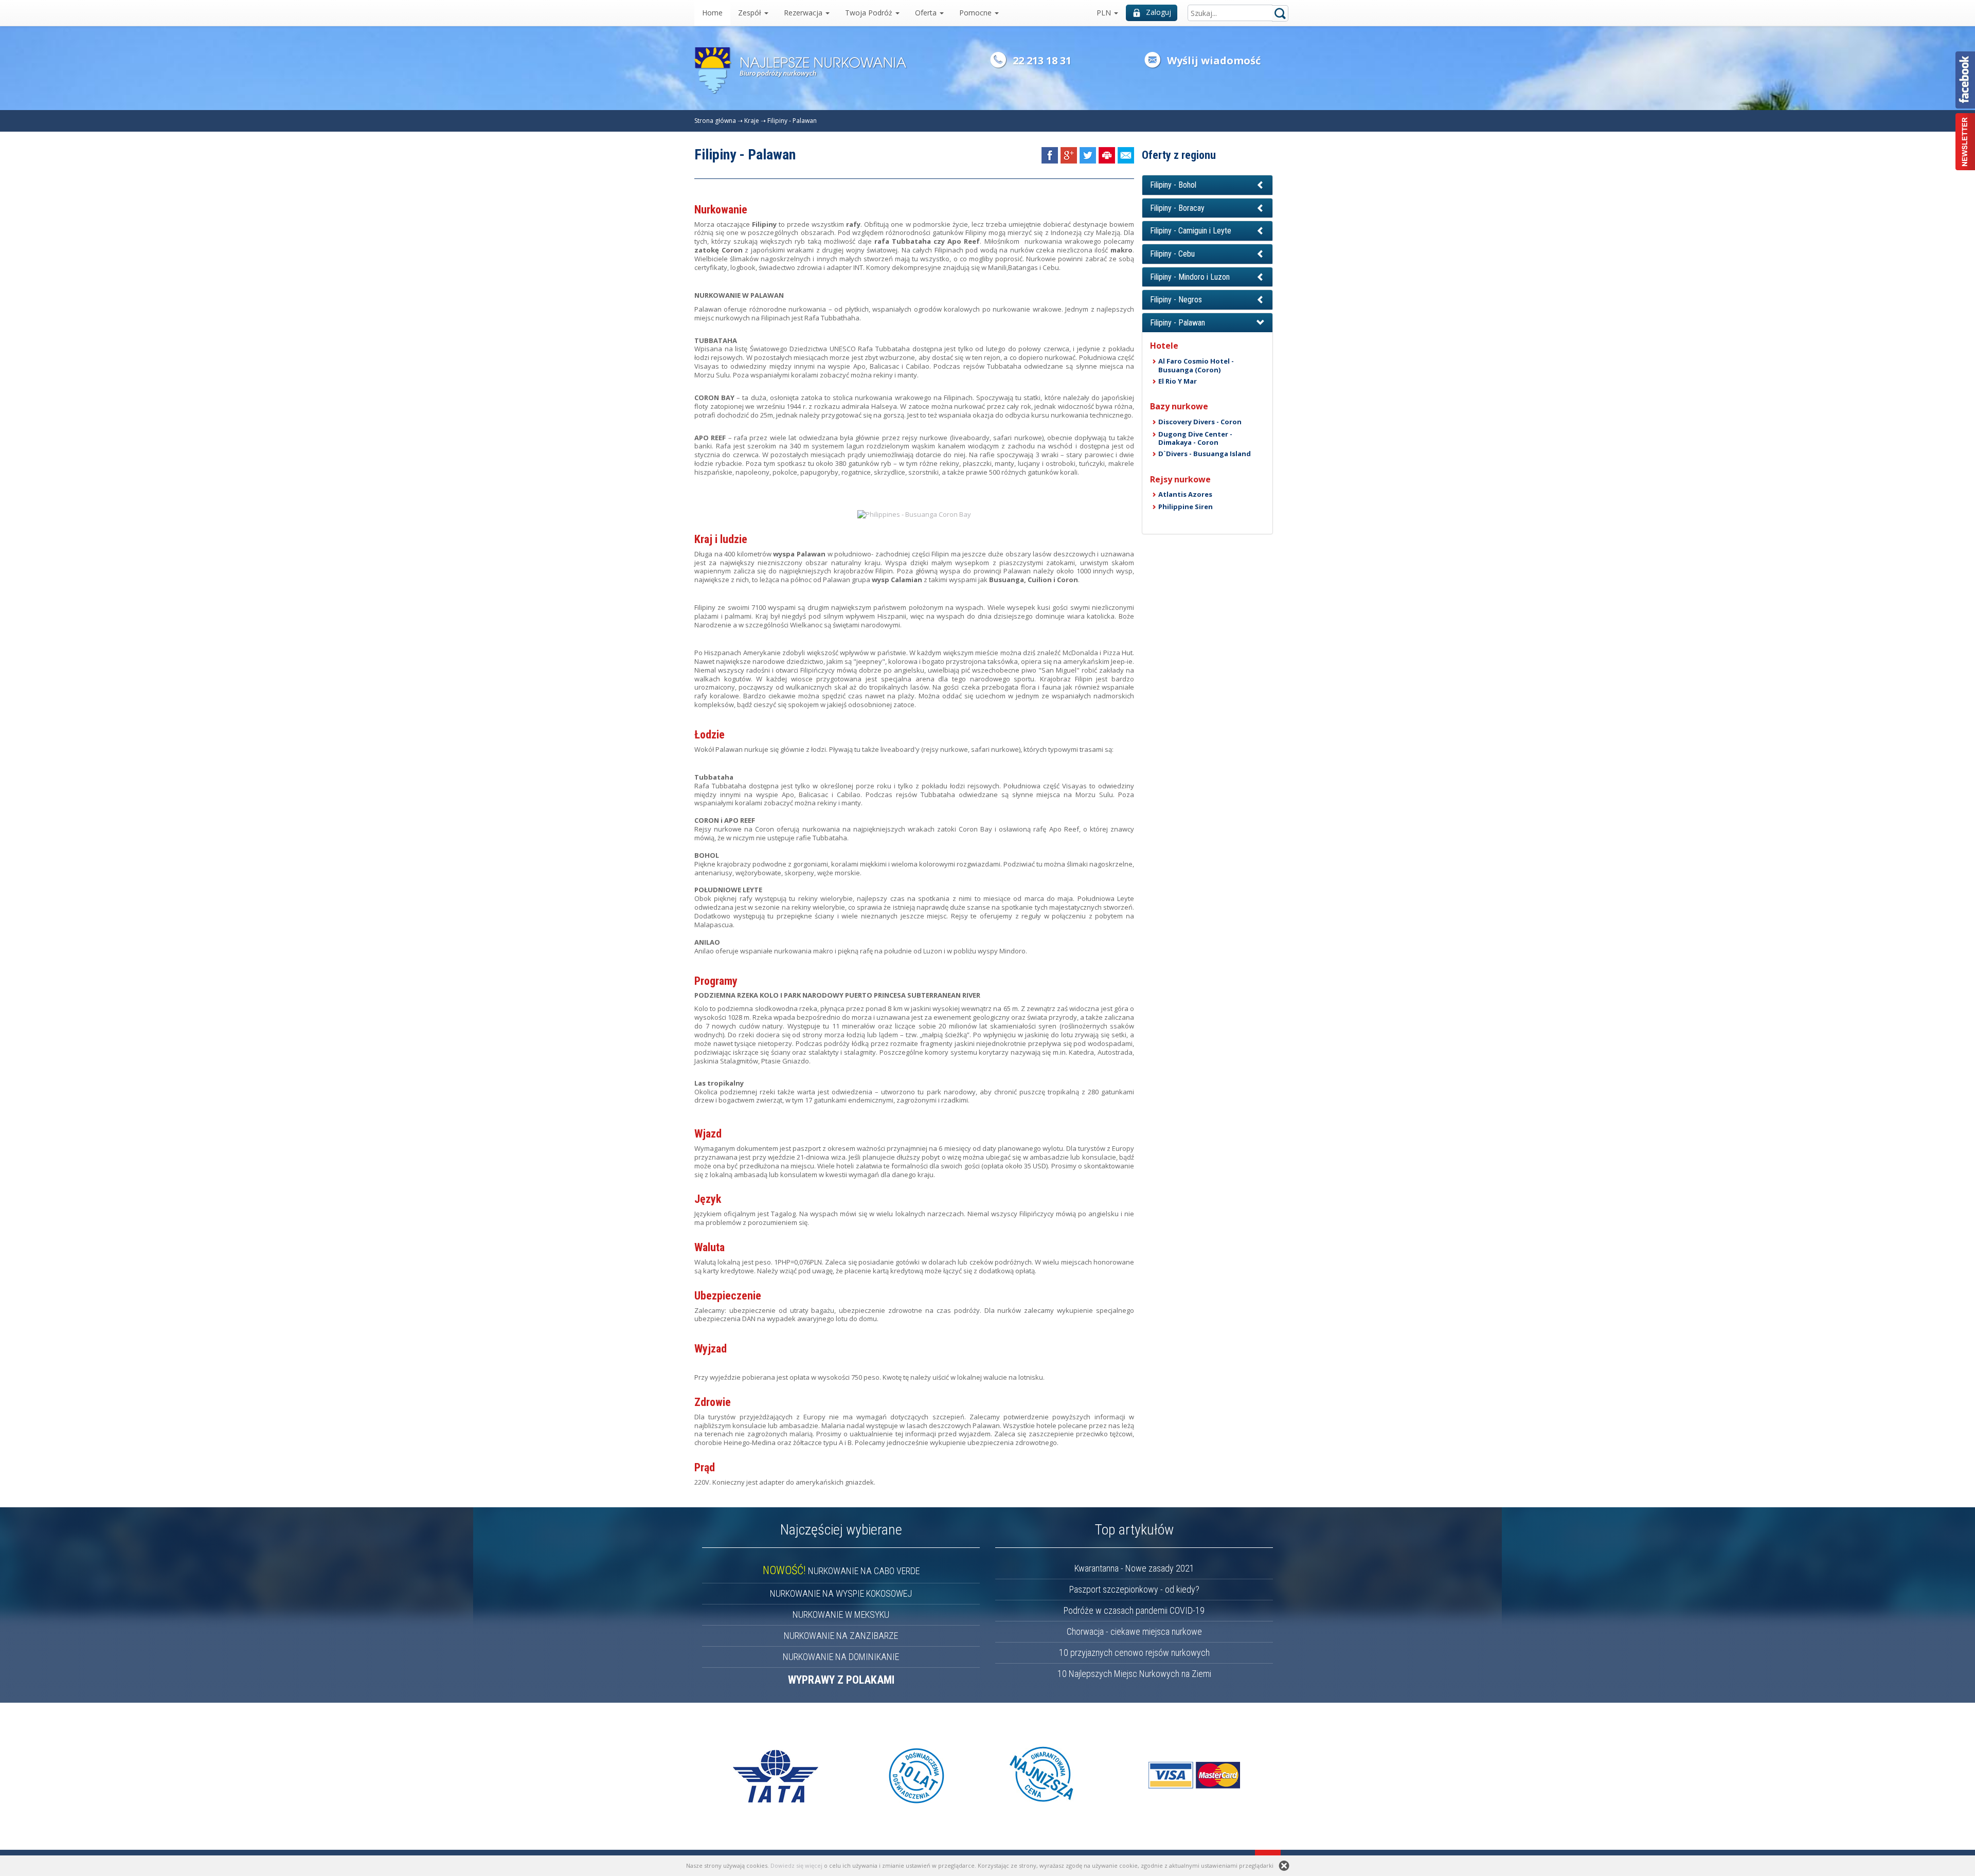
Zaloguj (1159, 12)
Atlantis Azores (1185, 494)
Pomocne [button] (976, 13)
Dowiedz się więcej (796, 1865)
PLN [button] (1105, 13)
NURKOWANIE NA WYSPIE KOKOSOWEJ (841, 1593)
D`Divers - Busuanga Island (1205, 454)
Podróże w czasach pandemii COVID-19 (1134, 1610)
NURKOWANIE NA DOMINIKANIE (841, 1657)
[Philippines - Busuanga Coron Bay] (914, 514)
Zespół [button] (751, 13)
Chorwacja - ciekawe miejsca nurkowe (1134, 1631)
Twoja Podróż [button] (870, 13)
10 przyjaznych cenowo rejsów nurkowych (1134, 1653)
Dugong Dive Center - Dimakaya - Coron (1195, 438)
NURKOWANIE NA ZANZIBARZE (841, 1636)
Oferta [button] (927, 13)
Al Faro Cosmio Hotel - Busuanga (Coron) (1196, 365)
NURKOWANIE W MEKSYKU (841, 1615)
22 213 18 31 (1042, 60)
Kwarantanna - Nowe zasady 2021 (1134, 1568)
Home (712, 13)
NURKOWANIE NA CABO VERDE (841, 1571)
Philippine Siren (1186, 507)
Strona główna (715, 121)
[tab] (1207, 185)
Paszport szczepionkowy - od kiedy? (1134, 1589)
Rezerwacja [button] (804, 13)
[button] (1207, 185)
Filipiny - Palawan (792, 121)
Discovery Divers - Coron (1200, 422)
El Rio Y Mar (1178, 381)
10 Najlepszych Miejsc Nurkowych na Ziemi (1134, 1674)
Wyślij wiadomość (1214, 60)
